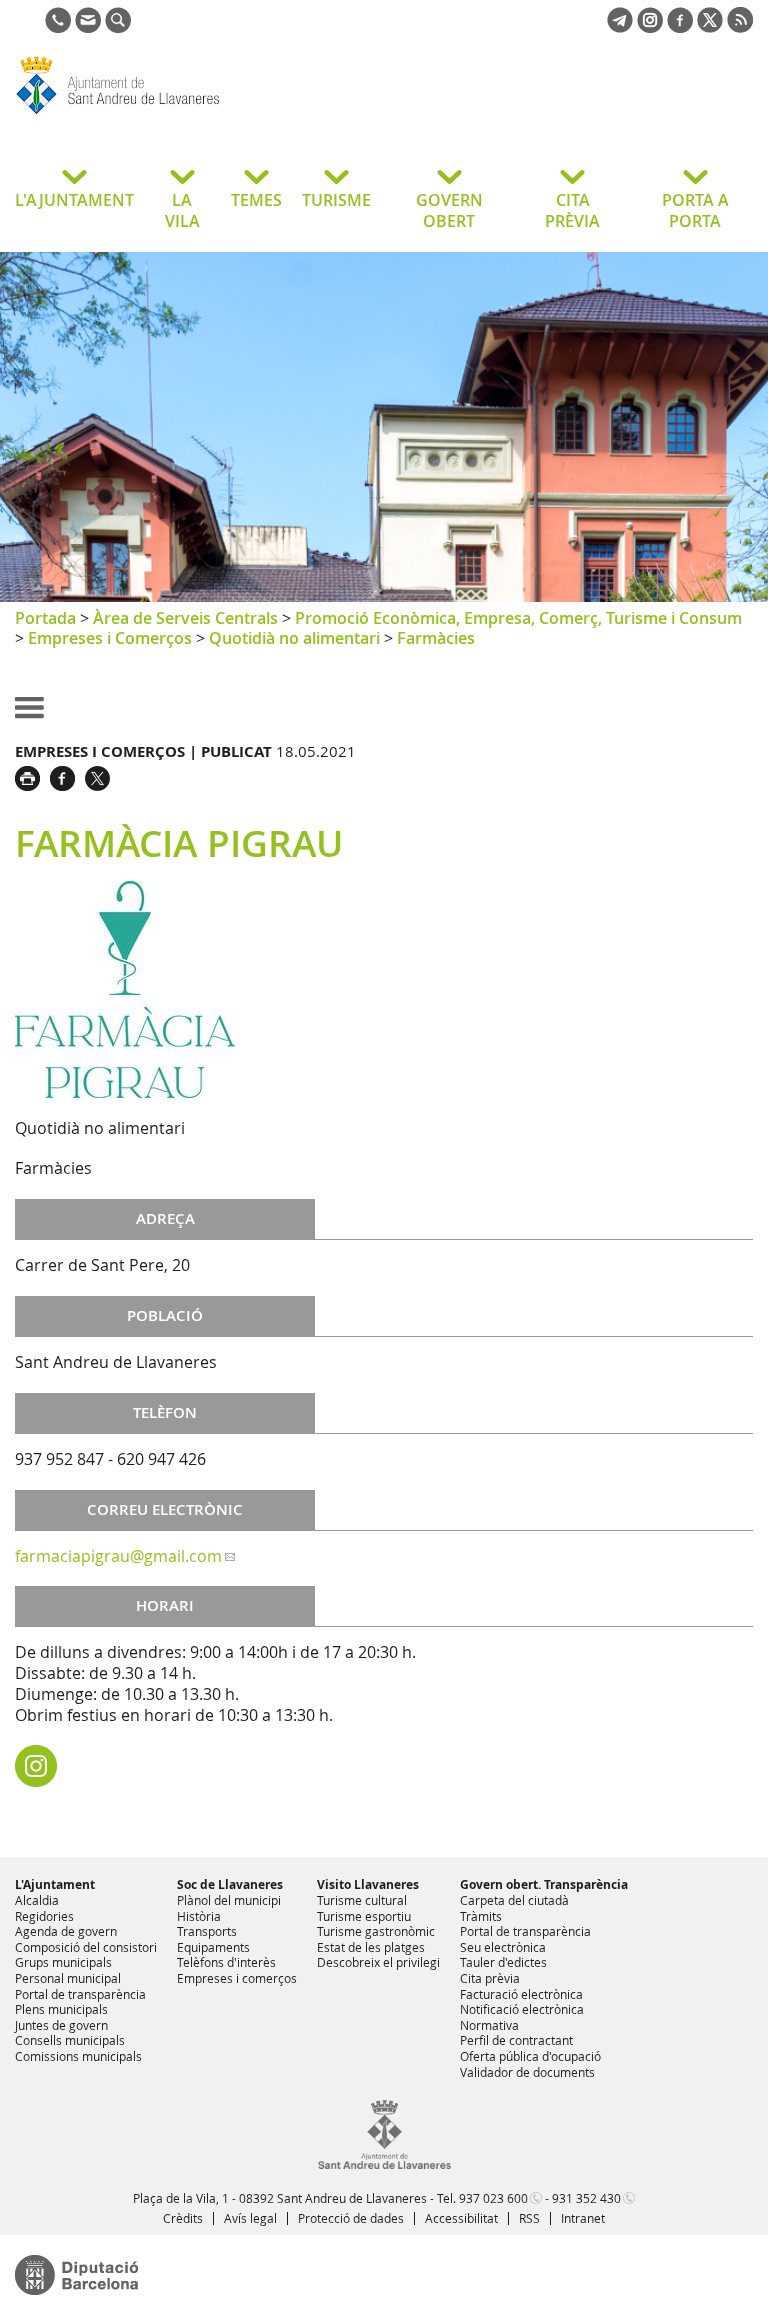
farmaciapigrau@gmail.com (118, 1556)
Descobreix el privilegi (378, 1962)
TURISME (336, 200)
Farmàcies (436, 638)
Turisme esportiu (364, 1916)
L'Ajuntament (55, 1884)
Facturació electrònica (521, 1994)
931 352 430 (586, 2198)
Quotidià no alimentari (294, 638)
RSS (529, 2218)
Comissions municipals (78, 2056)
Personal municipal (68, 1978)
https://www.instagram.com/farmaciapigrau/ (36, 1766)
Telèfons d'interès (226, 1962)
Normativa (489, 2025)
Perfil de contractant (516, 2040)
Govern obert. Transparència (544, 1884)
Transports (207, 1931)
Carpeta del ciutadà (514, 1900)
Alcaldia (37, 1900)
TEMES (256, 200)
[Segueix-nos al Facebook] (680, 27)
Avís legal (250, 2218)
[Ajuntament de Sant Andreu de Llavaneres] (384, 2165)
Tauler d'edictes (503, 1962)
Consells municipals (70, 2040)
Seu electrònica (503, 1947)
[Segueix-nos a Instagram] (650, 27)
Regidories (44, 1916)
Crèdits (183, 2218)
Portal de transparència (80, 1994)
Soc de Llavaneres (230, 1884)
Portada (45, 618)
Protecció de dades (351, 2218)
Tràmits (481, 1916)
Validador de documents (527, 2072)
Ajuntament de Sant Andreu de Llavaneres (174, 114)
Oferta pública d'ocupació (530, 2056)
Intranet (583, 2218)
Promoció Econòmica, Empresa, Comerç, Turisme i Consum (518, 618)
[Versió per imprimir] (32, 776)
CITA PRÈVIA (572, 210)
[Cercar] (118, 27)
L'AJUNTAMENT (74, 200)
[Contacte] (88, 27)
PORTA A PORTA (695, 210)
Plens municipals (61, 2009)
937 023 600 (493, 2198)
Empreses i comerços (237, 1978)
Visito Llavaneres (368, 1884)
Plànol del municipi (229, 1900)
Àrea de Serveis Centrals (185, 618)
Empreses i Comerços (110, 638)
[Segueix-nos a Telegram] (620, 27)
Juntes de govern (61, 2025)
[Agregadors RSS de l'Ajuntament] (740, 27)
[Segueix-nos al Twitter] (710, 27)
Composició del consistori (86, 1947)
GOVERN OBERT (449, 210)
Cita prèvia (490, 1978)
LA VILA (182, 210)
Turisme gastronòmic (376, 1931)
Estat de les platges (371, 1947)
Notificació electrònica (522, 2009)
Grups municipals (63, 1962)
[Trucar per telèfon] (58, 27)
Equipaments (213, 1947)
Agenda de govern (66, 1931)
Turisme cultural (362, 1900)
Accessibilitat (461, 2218)
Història (199, 1916)
